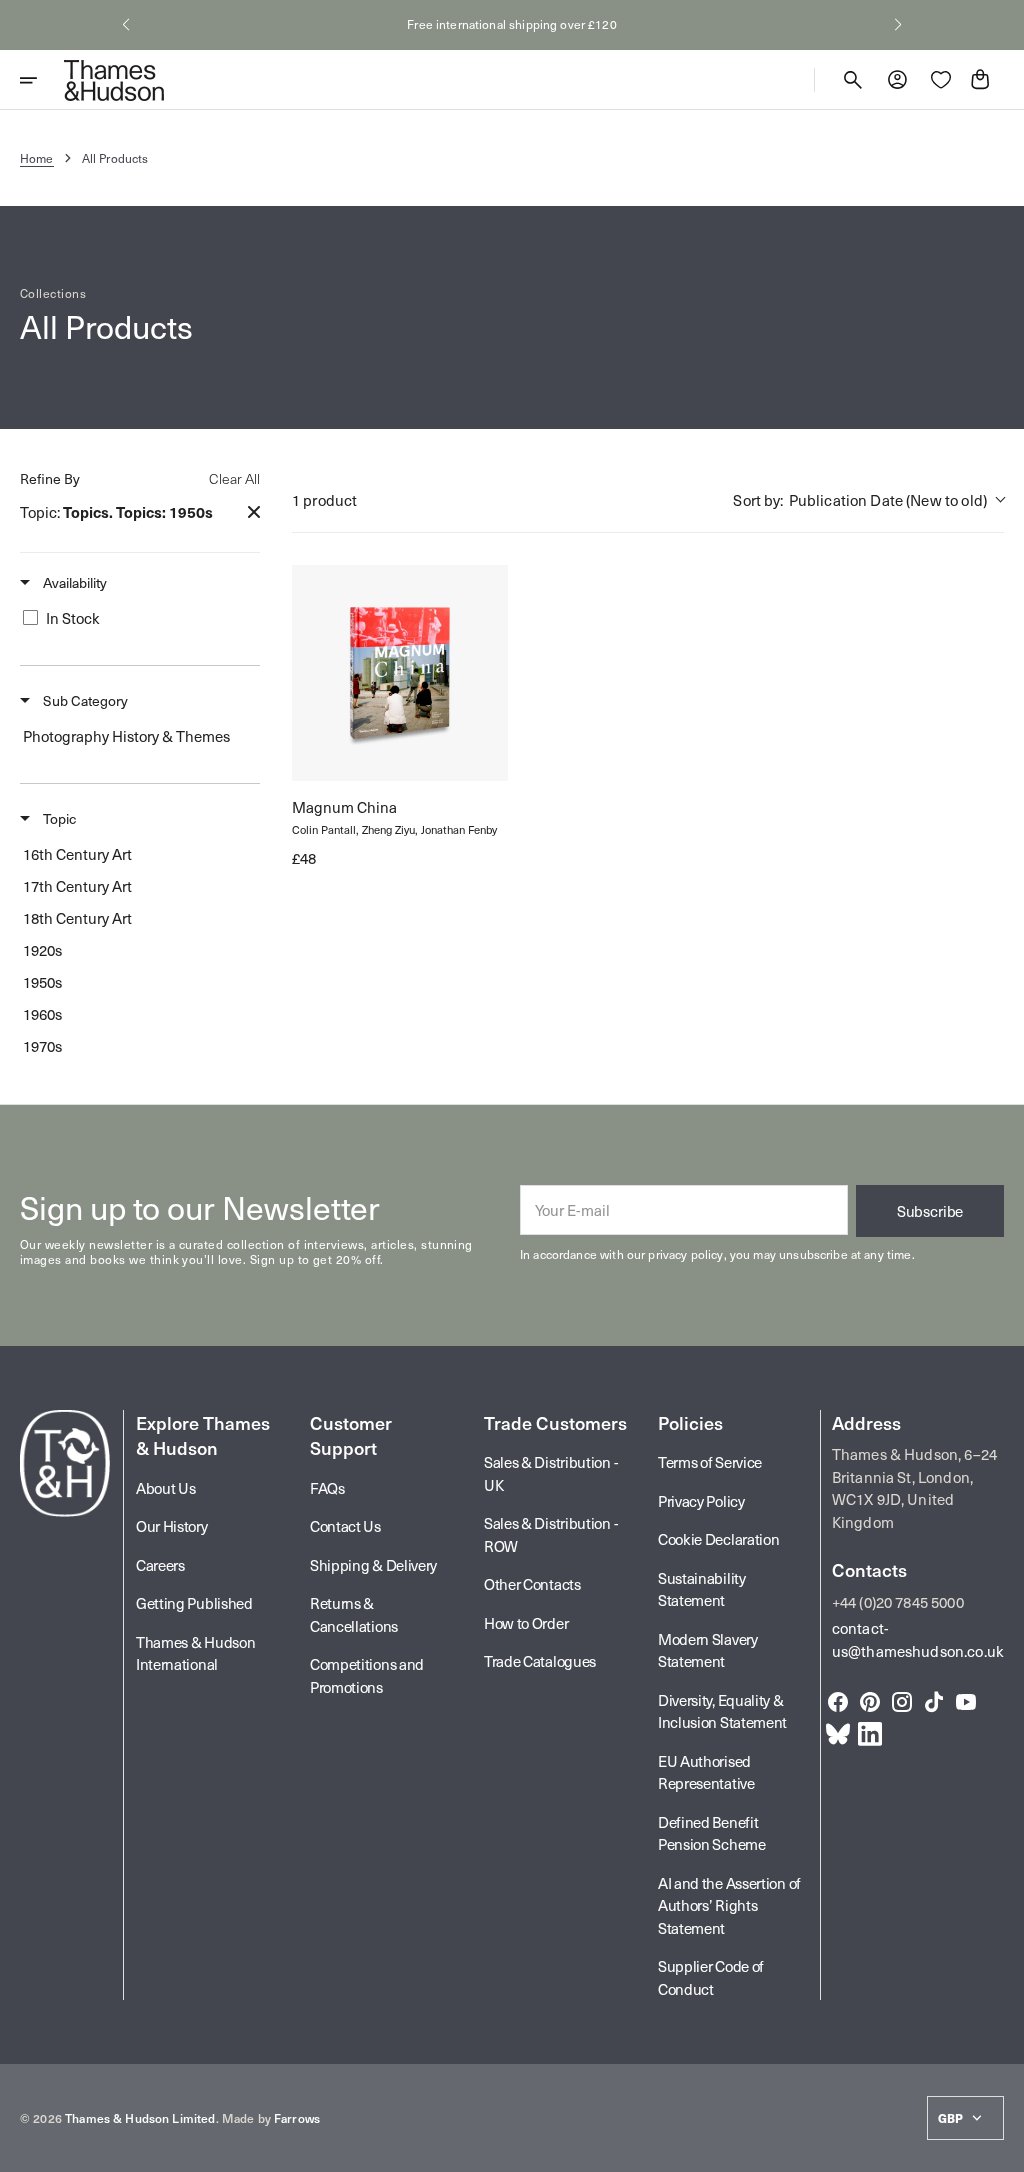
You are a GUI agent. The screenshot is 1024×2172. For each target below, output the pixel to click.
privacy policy (685, 1254)
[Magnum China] (400, 673)
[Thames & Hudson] (114, 80)
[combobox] (868, 500)
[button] (126, 25)
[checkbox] (136, 618)
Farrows (297, 2118)
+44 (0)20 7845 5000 (898, 1602)
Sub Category (84, 701)
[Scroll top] (1000, 2148)
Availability (73, 583)
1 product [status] (324, 500)
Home (37, 158)
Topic (58, 819)
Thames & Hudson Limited (140, 2118)
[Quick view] (325, 748)
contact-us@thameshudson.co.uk (918, 1639)
